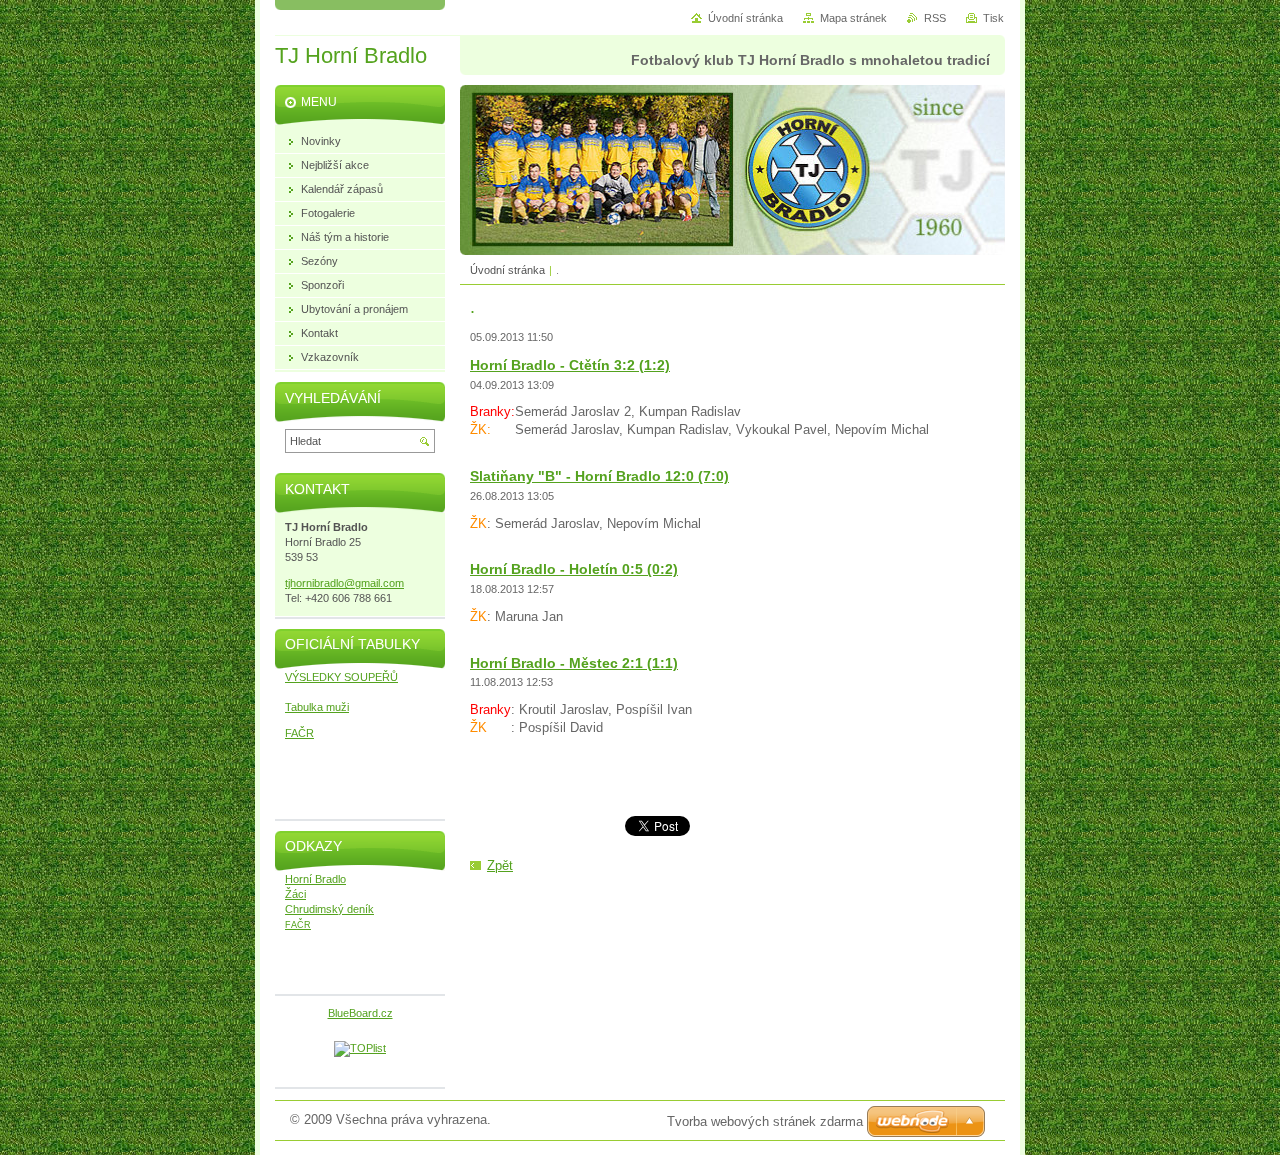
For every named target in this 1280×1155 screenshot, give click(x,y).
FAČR (299, 733)
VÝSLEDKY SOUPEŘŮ (341, 677)
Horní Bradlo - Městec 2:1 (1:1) (574, 663)
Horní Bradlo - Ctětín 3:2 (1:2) (570, 365)
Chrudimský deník (329, 909)
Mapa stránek (853, 18)
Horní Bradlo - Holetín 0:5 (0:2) (574, 569)
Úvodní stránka (507, 270)
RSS (935, 18)
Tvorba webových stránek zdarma (765, 1121)
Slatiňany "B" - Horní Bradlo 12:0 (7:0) (599, 476)
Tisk (993, 18)
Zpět (500, 865)
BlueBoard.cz (360, 1013)
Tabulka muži (317, 707)
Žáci (295, 894)
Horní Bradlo (315, 879)
